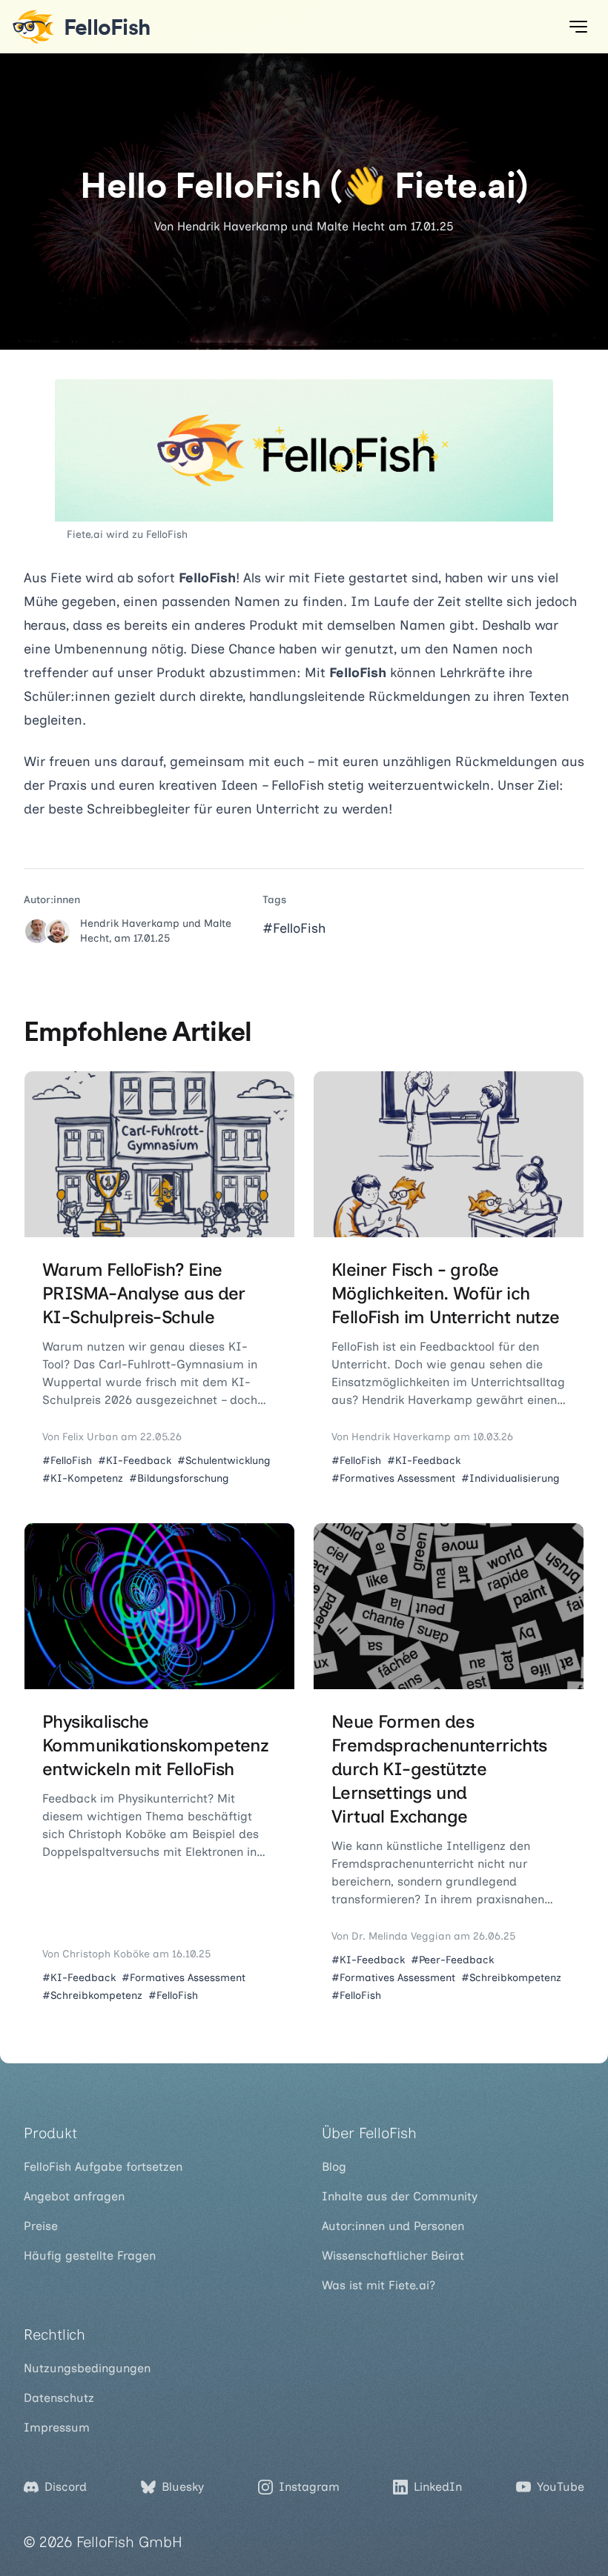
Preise (41, 2226)
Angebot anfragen (74, 2196)
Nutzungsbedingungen (87, 2368)
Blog (334, 2167)
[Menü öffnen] (578, 27)
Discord (66, 2487)
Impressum (57, 2427)
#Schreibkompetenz (92, 1996)
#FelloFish (294, 928)
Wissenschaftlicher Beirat (393, 2256)
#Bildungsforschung (179, 1478)
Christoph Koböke (106, 1954)
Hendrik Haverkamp (232, 226)
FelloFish (167, 535)
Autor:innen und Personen (393, 2226)
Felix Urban (90, 1437)
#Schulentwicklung (224, 1461)
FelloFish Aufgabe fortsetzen (103, 2167)
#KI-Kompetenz (83, 1478)
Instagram (309, 2487)
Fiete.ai (85, 535)
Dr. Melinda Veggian (401, 1936)
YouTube (561, 2487)
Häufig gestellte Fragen (90, 2256)
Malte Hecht (351, 226)
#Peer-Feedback (452, 1960)
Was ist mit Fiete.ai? (379, 2285)
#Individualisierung (510, 1478)
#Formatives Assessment (393, 1478)
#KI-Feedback (135, 1461)
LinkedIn (438, 2487)
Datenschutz (59, 2398)
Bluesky (183, 2487)
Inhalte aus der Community (400, 2196)
